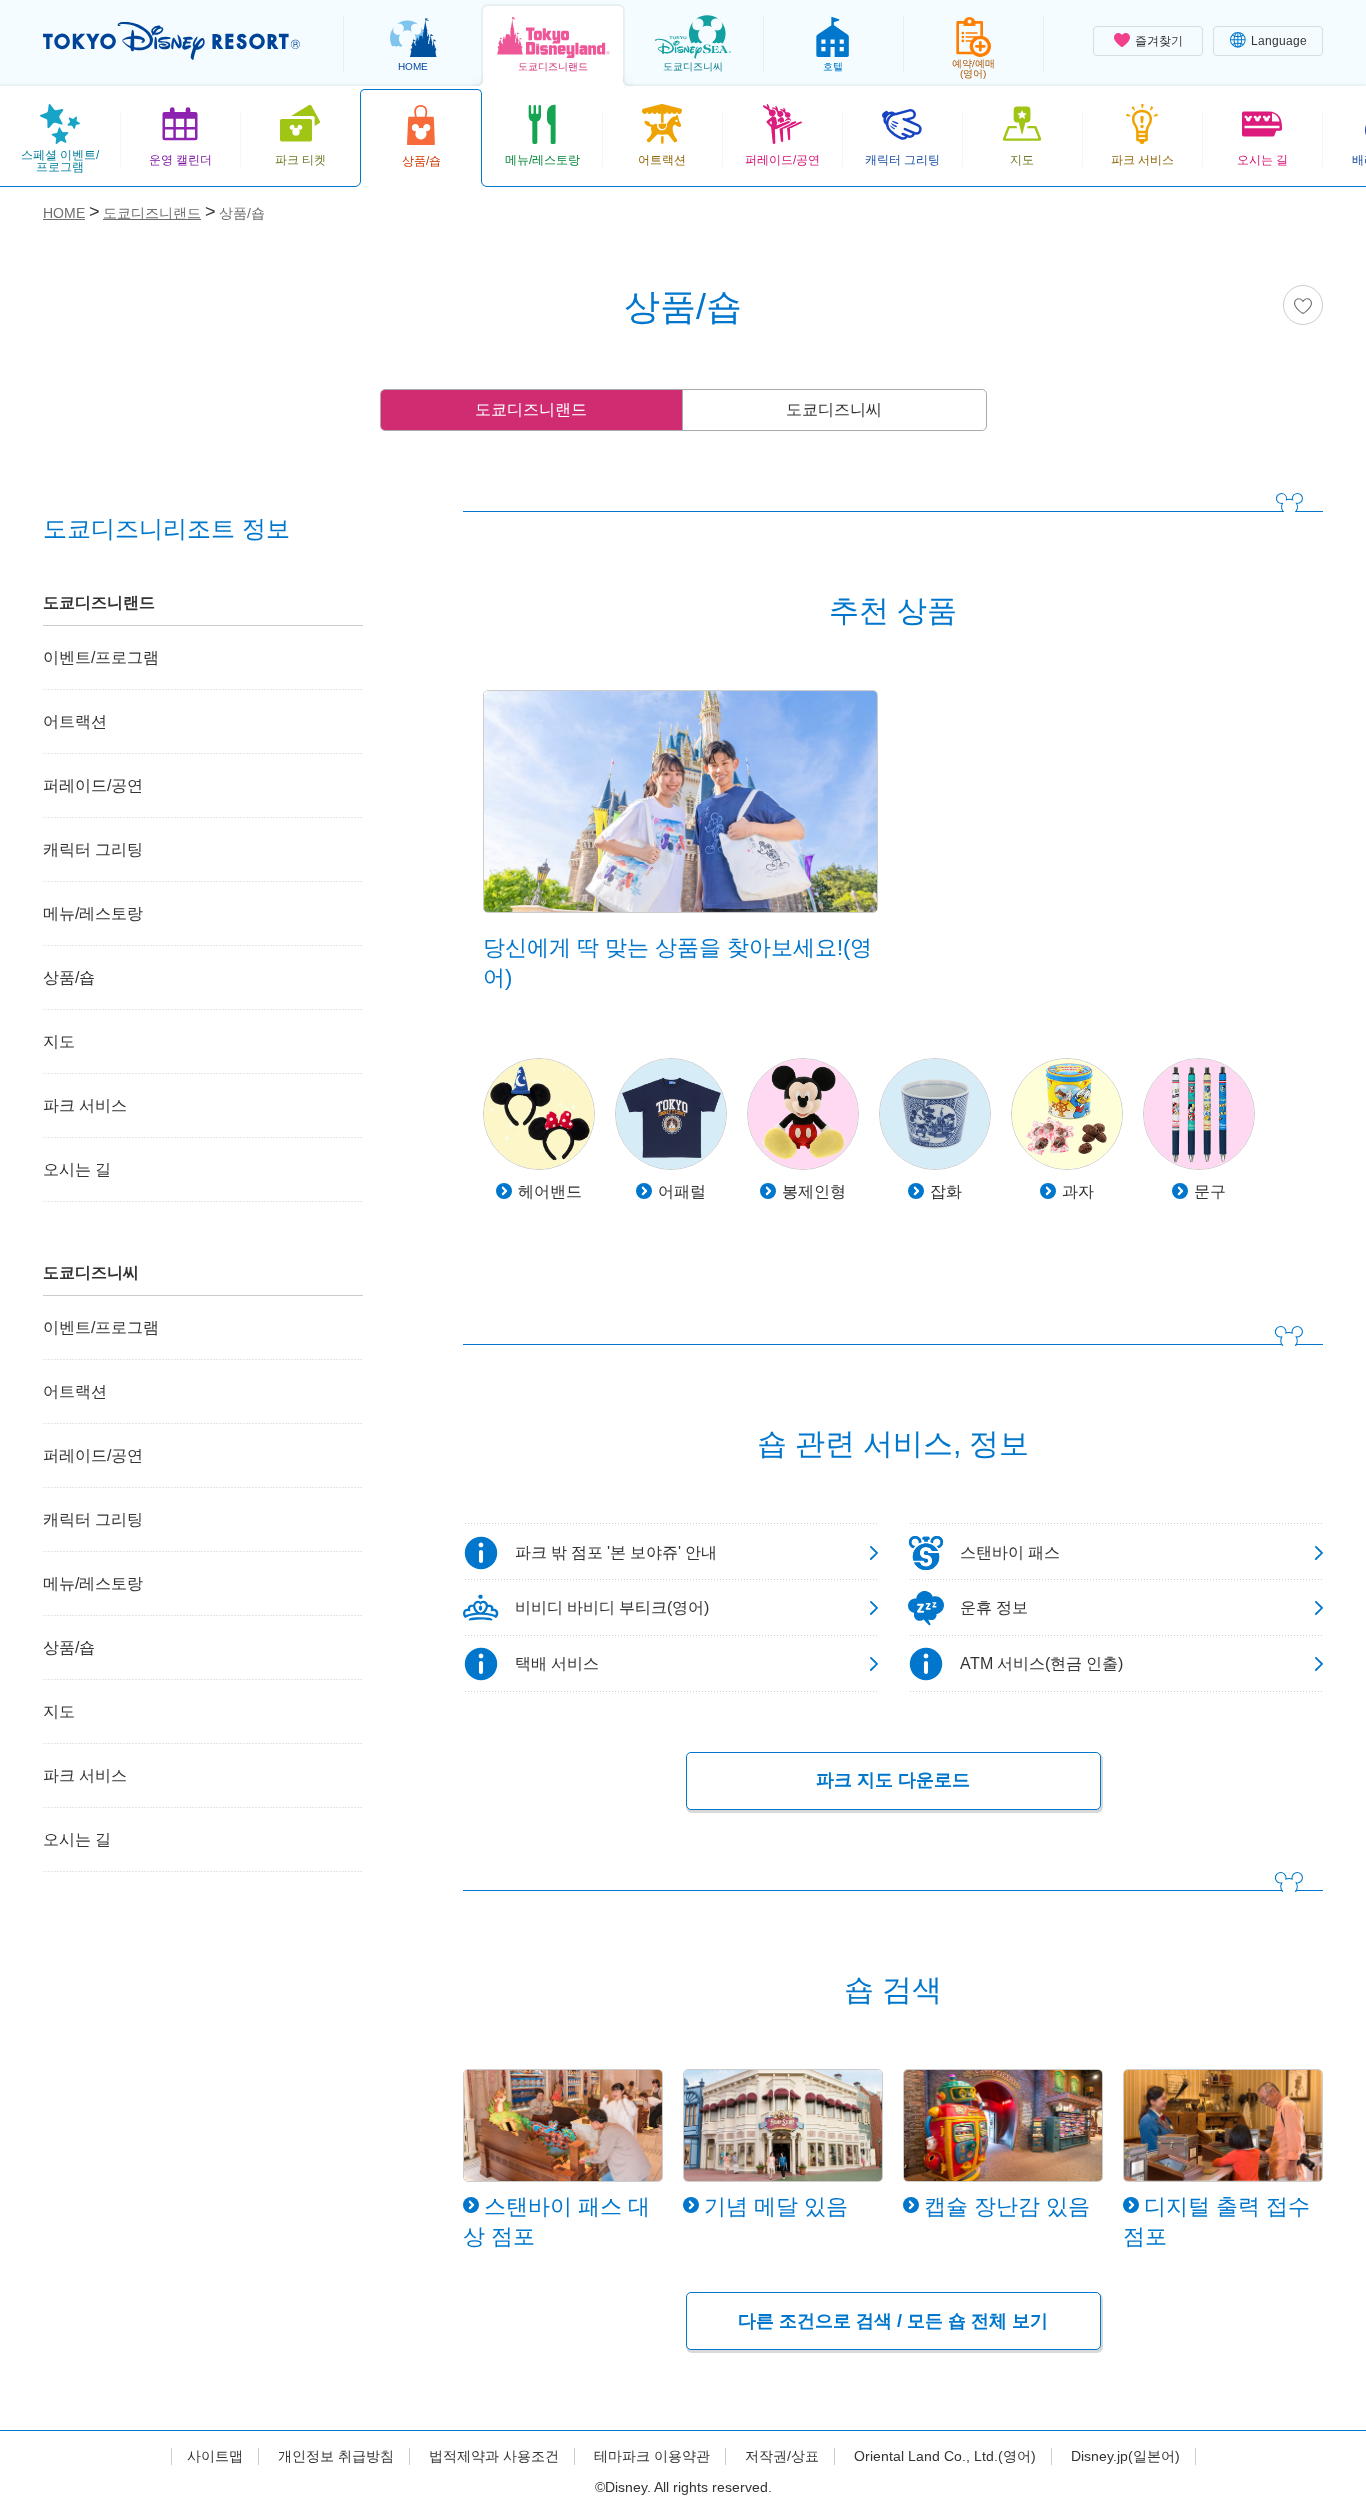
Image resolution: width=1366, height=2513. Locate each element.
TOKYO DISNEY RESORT (171, 41)
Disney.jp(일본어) (1125, 2456)
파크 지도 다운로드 (893, 1780)
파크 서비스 (85, 1105)
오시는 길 (77, 1169)
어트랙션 (75, 721)
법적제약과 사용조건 (494, 2456)
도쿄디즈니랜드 (531, 409)
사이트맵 (215, 2456)
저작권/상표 (782, 2456)
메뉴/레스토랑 (93, 913)
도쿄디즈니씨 (834, 409)
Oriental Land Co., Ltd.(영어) (945, 2456)
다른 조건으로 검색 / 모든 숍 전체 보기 (893, 2321)
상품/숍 (69, 977)
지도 (59, 1041)
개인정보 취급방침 (336, 2456)
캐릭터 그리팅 (93, 849)
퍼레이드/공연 (93, 785)
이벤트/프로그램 (101, 657)
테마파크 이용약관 (652, 2456)
